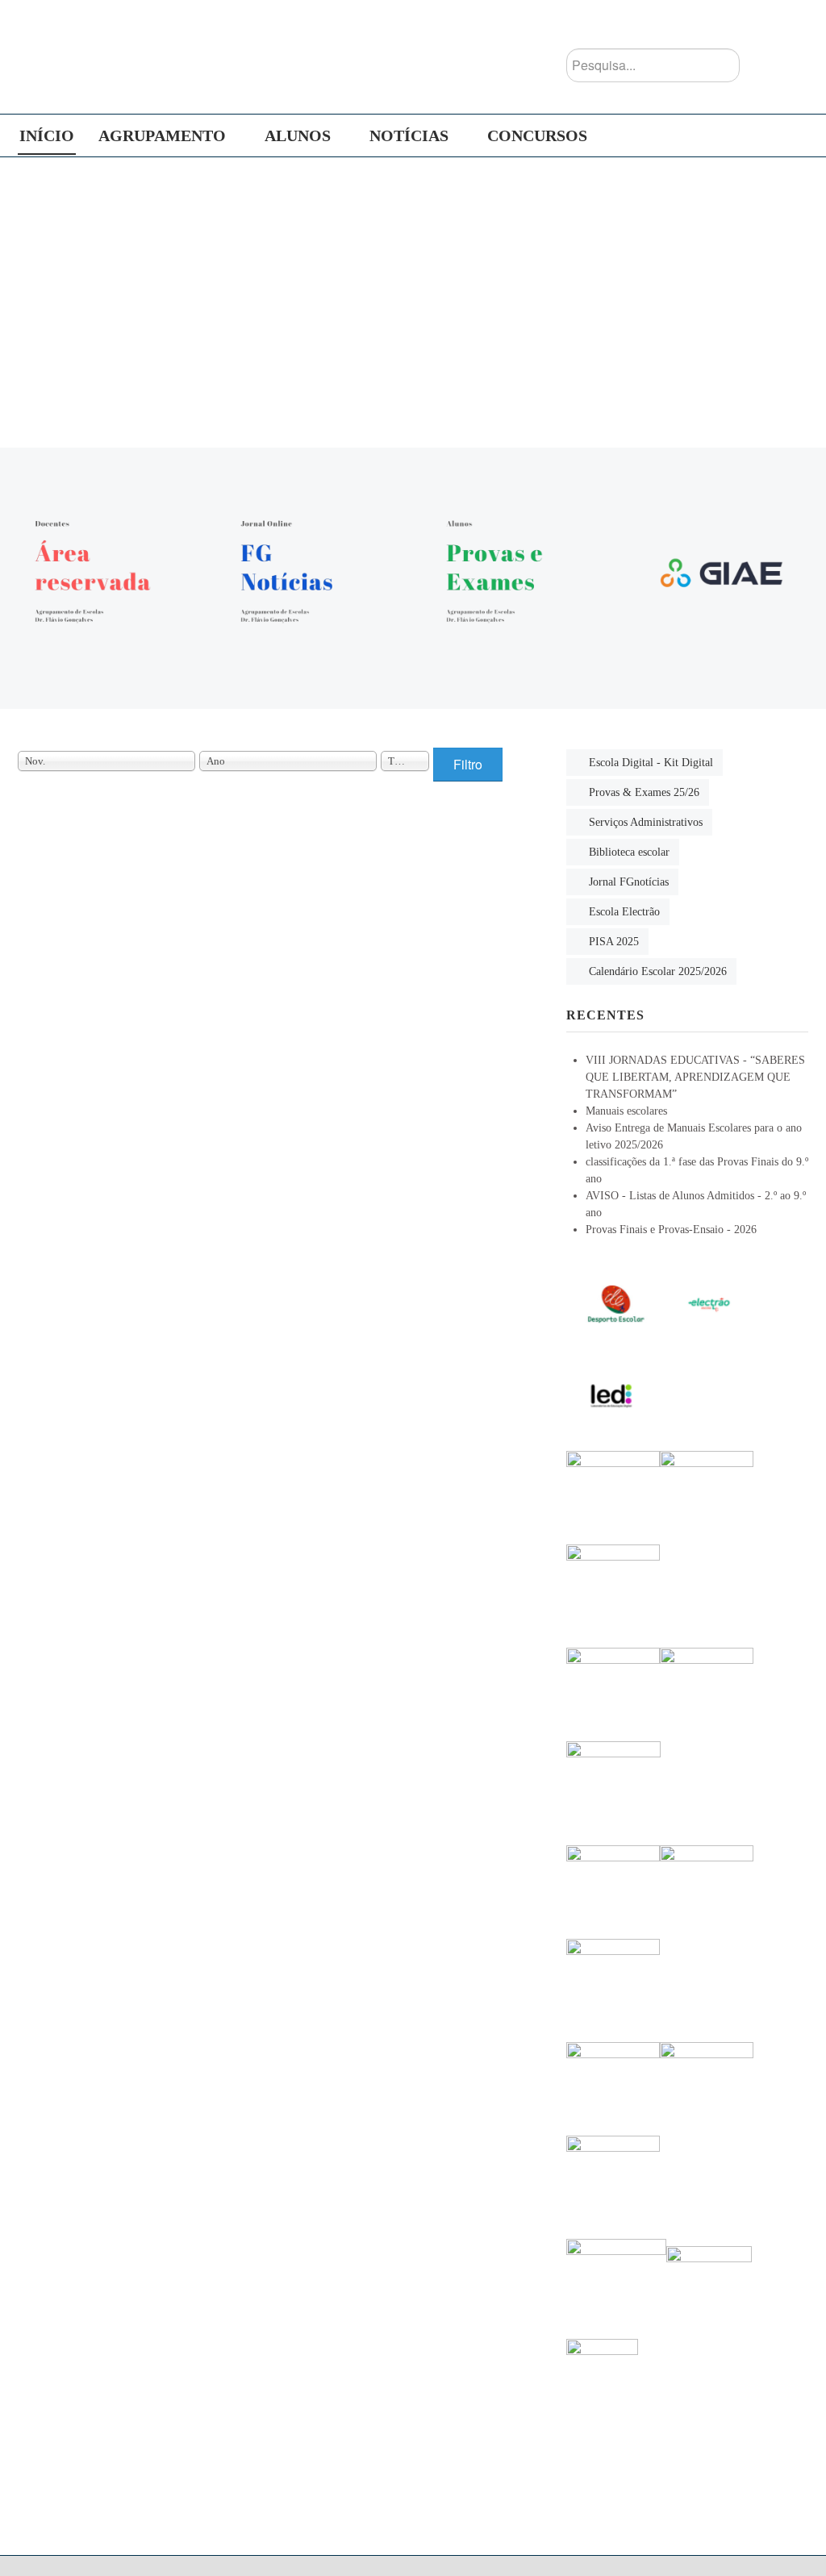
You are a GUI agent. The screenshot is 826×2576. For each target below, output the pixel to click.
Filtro (468, 764)
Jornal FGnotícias (629, 882)
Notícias (409, 135)
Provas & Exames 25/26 (644, 792)
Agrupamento (162, 135)
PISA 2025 (614, 942)
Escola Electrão (624, 912)
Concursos (537, 135)
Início (47, 135)
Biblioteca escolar (629, 852)
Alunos (298, 135)
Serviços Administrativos (646, 822)
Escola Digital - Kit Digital (651, 763)
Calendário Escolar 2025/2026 (658, 971)
